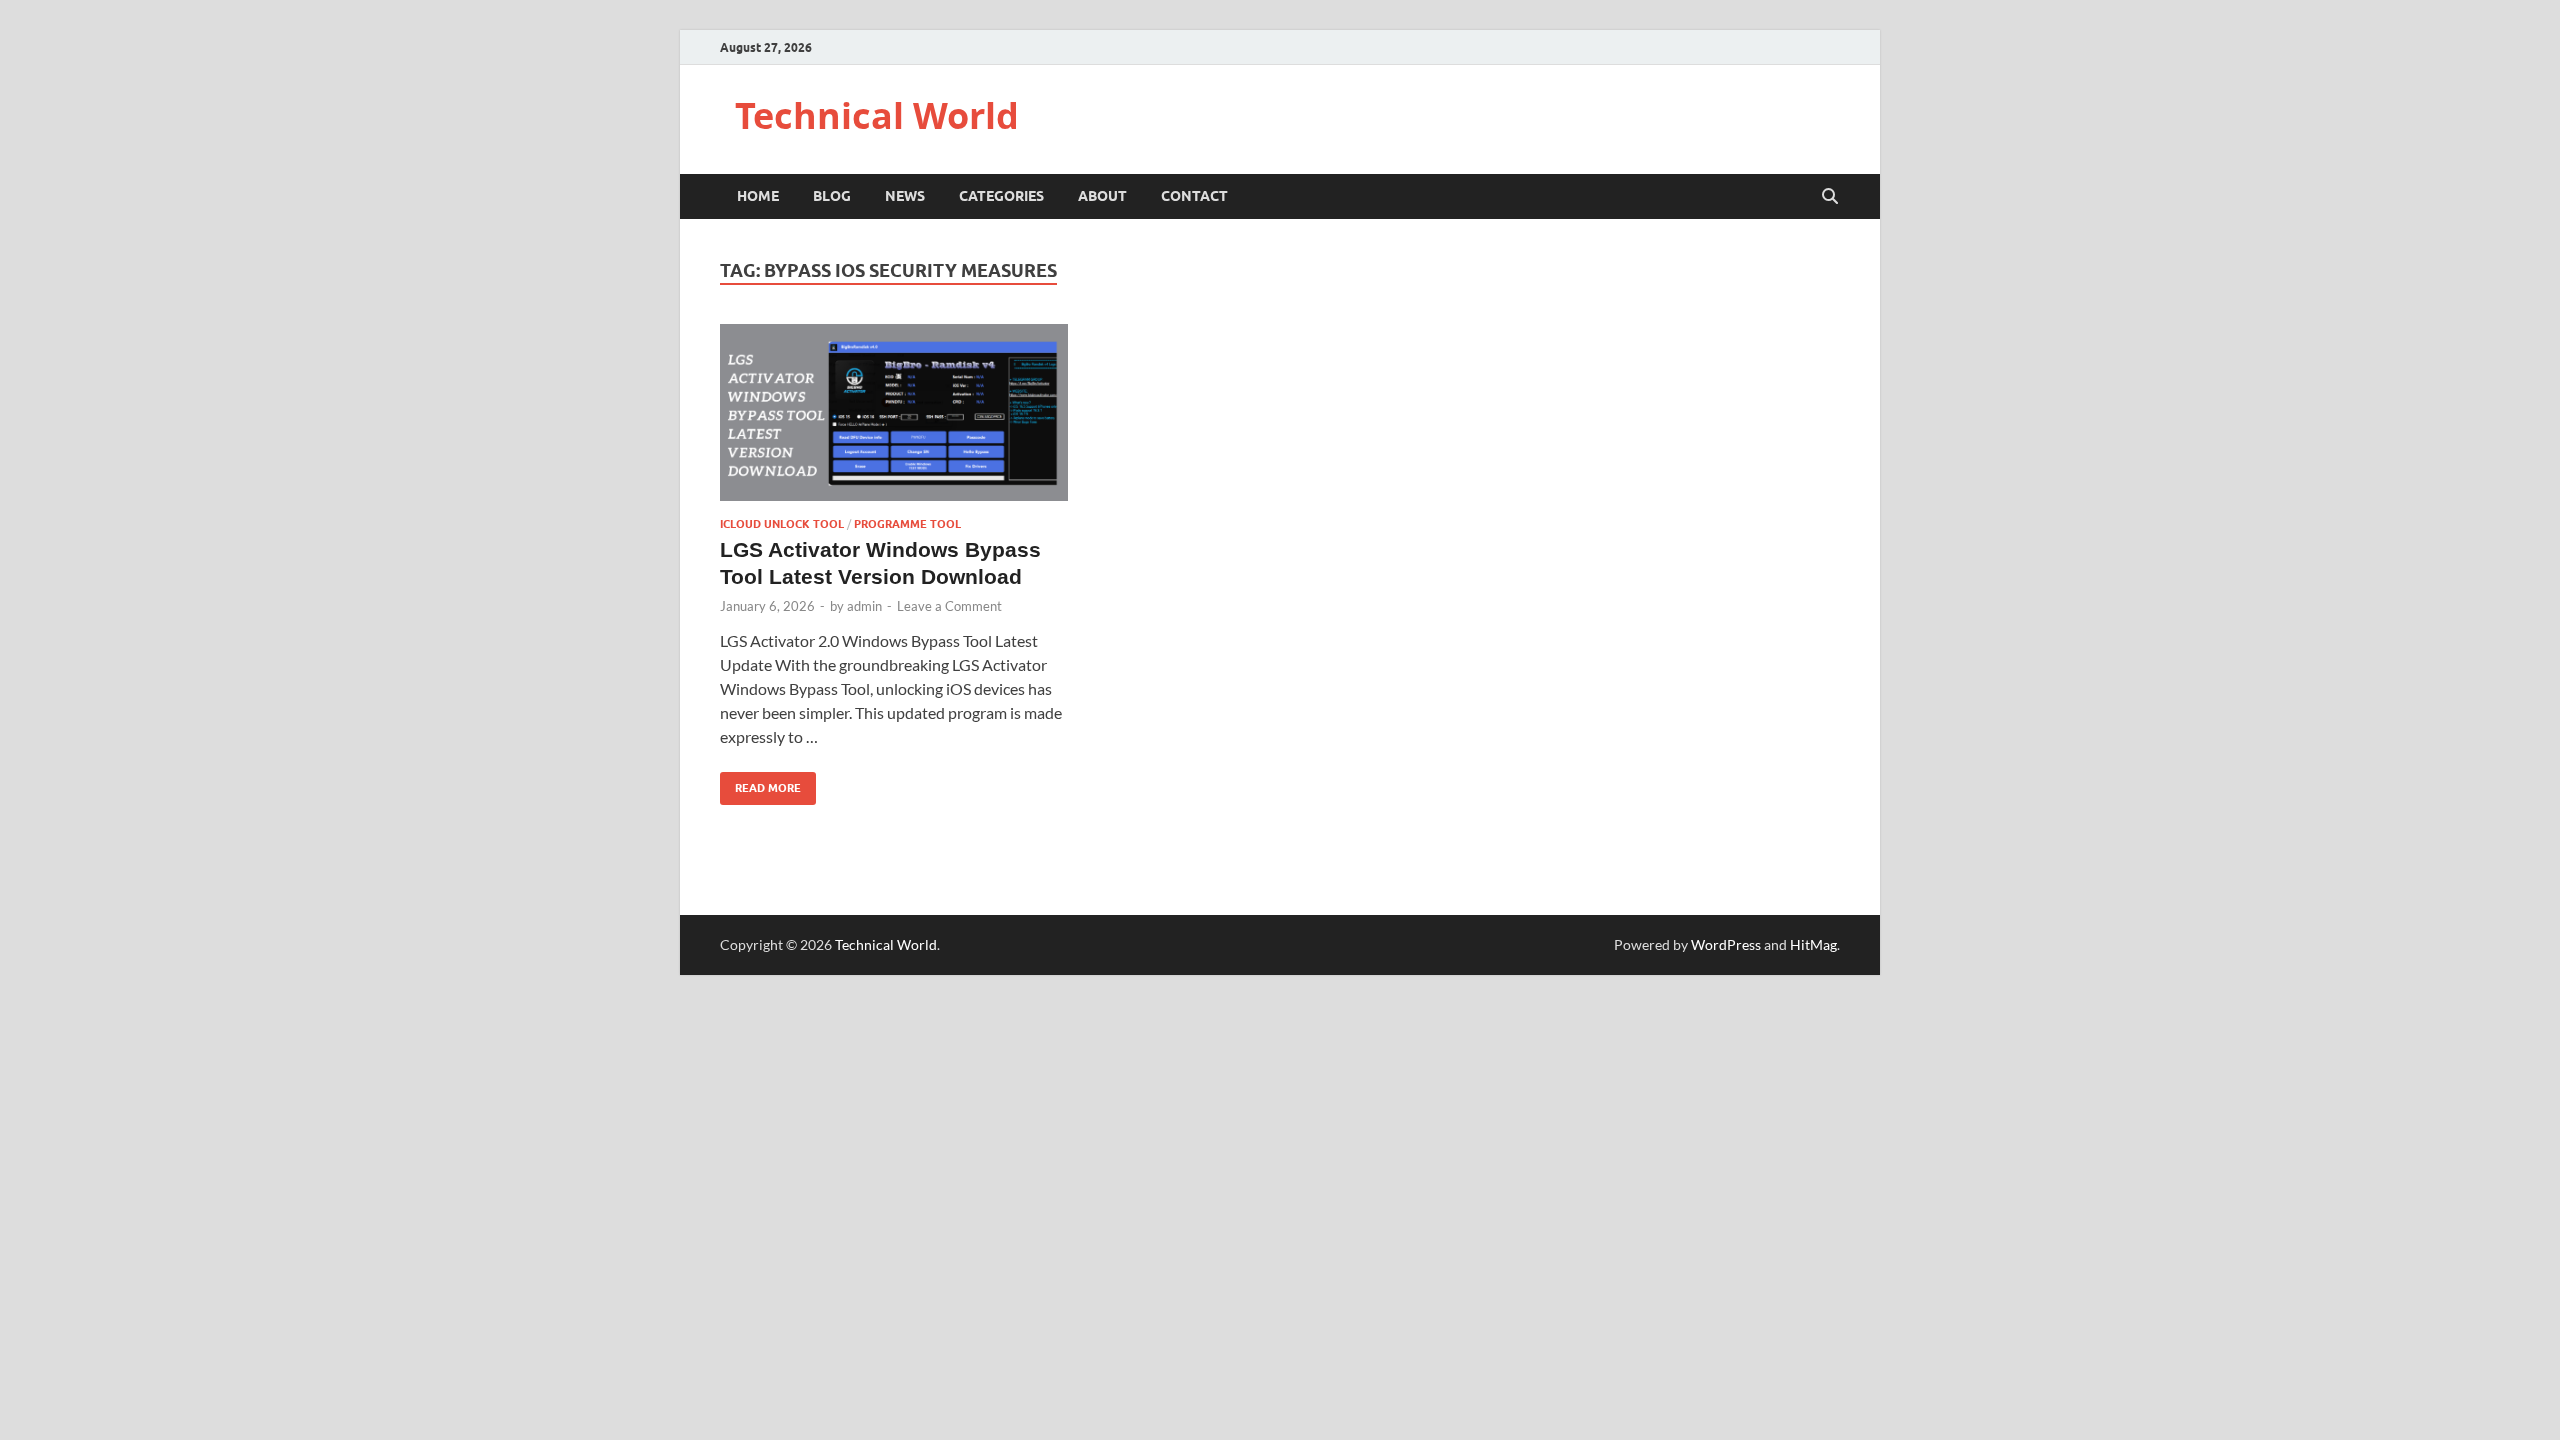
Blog (832, 196)
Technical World (877, 115)
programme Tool (907, 524)
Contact (1194, 196)
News (905, 196)
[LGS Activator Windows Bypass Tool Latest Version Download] (894, 412)
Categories (1001, 196)
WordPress (1726, 944)
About (1102, 196)
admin (864, 606)
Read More (760, 783)
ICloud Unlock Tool (782, 524)
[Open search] (1830, 197)
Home (758, 196)
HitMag (1813, 944)
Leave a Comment (949, 606)
